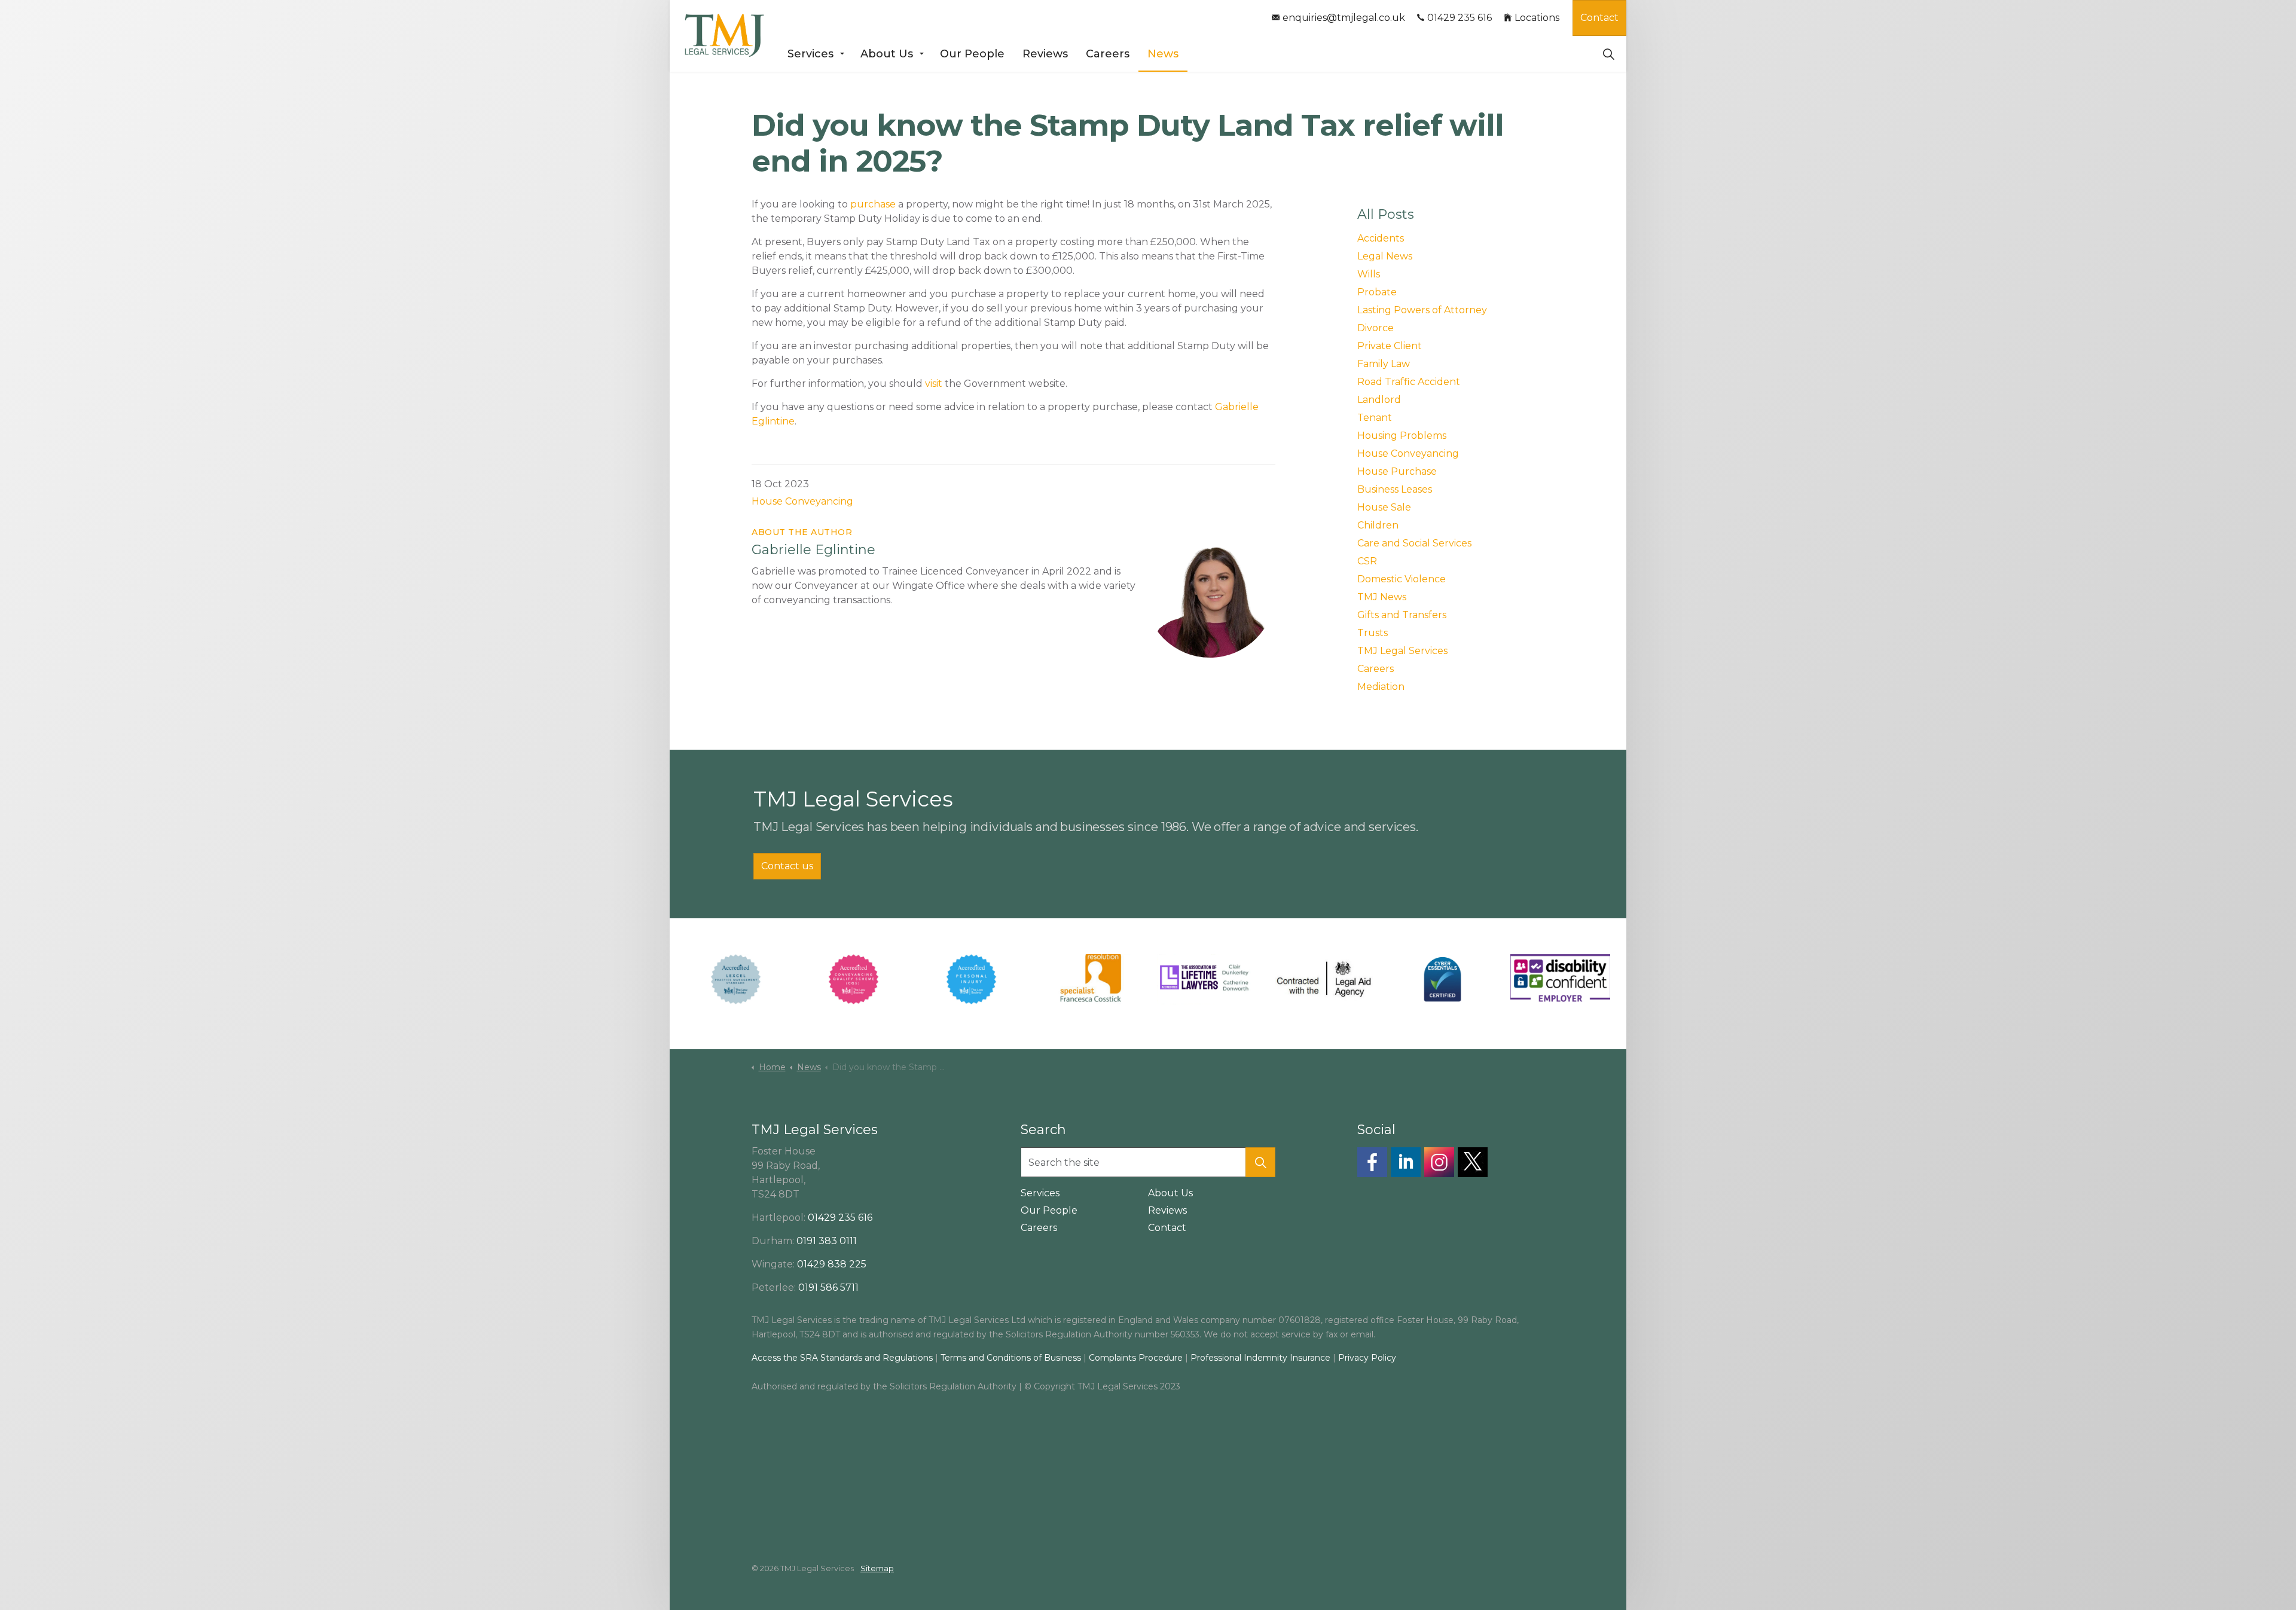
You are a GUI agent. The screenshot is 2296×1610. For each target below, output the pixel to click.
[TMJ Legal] (724, 36)
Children (1378, 525)
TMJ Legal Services (1402, 651)
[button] (1260, 1162)
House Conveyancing (802, 501)
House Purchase (1397, 471)
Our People (972, 54)
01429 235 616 (1460, 18)
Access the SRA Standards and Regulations (842, 1358)
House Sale (1384, 507)
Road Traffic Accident (1409, 382)
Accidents (1381, 238)
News (1163, 54)
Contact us (787, 866)
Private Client (1390, 346)
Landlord (1379, 400)
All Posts (1386, 214)
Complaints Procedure (1136, 1358)
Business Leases (1395, 489)
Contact (1599, 18)
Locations (1537, 18)
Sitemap (877, 1568)
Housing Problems (1402, 436)
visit (934, 384)
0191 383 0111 (827, 1241)
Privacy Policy (1367, 1358)
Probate (1377, 292)
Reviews (1045, 54)
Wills (1369, 274)
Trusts (1373, 633)
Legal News (1385, 256)
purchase (873, 204)
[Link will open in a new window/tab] (1372, 1162)
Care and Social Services (1414, 543)
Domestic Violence (1402, 579)
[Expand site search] (1608, 54)
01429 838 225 (832, 1264)
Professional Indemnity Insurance (1262, 1358)
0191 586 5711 (828, 1287)
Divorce (1376, 328)
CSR (1367, 561)
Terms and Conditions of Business (1011, 1358)
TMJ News (1382, 597)
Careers (1108, 54)
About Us (887, 54)
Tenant (1375, 418)
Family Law (1384, 364)
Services (810, 54)
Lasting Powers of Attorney (1422, 310)
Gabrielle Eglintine (813, 550)
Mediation (1381, 687)
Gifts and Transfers (1402, 615)
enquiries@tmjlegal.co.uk (1344, 18)
